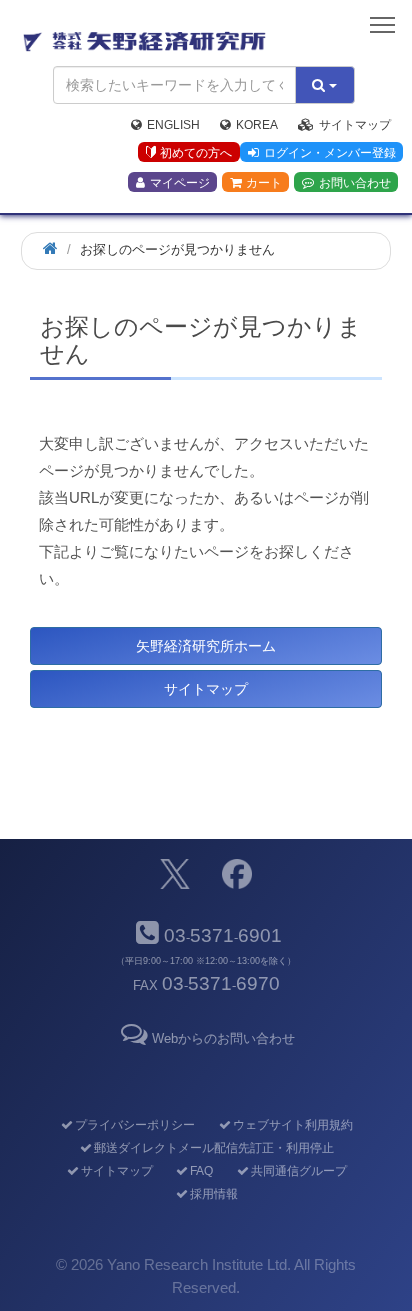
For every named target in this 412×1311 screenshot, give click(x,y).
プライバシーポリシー (134, 1125)
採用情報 (213, 1194)
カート (264, 183)
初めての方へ (196, 153)
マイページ (180, 183)
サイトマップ (355, 125)
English (173, 125)
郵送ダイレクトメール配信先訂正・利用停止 (213, 1148)
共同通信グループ (298, 1171)
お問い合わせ (355, 183)
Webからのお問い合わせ (223, 1038)
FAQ (201, 1171)
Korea (257, 125)
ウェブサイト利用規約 (292, 1125)
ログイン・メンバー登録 (330, 153)
